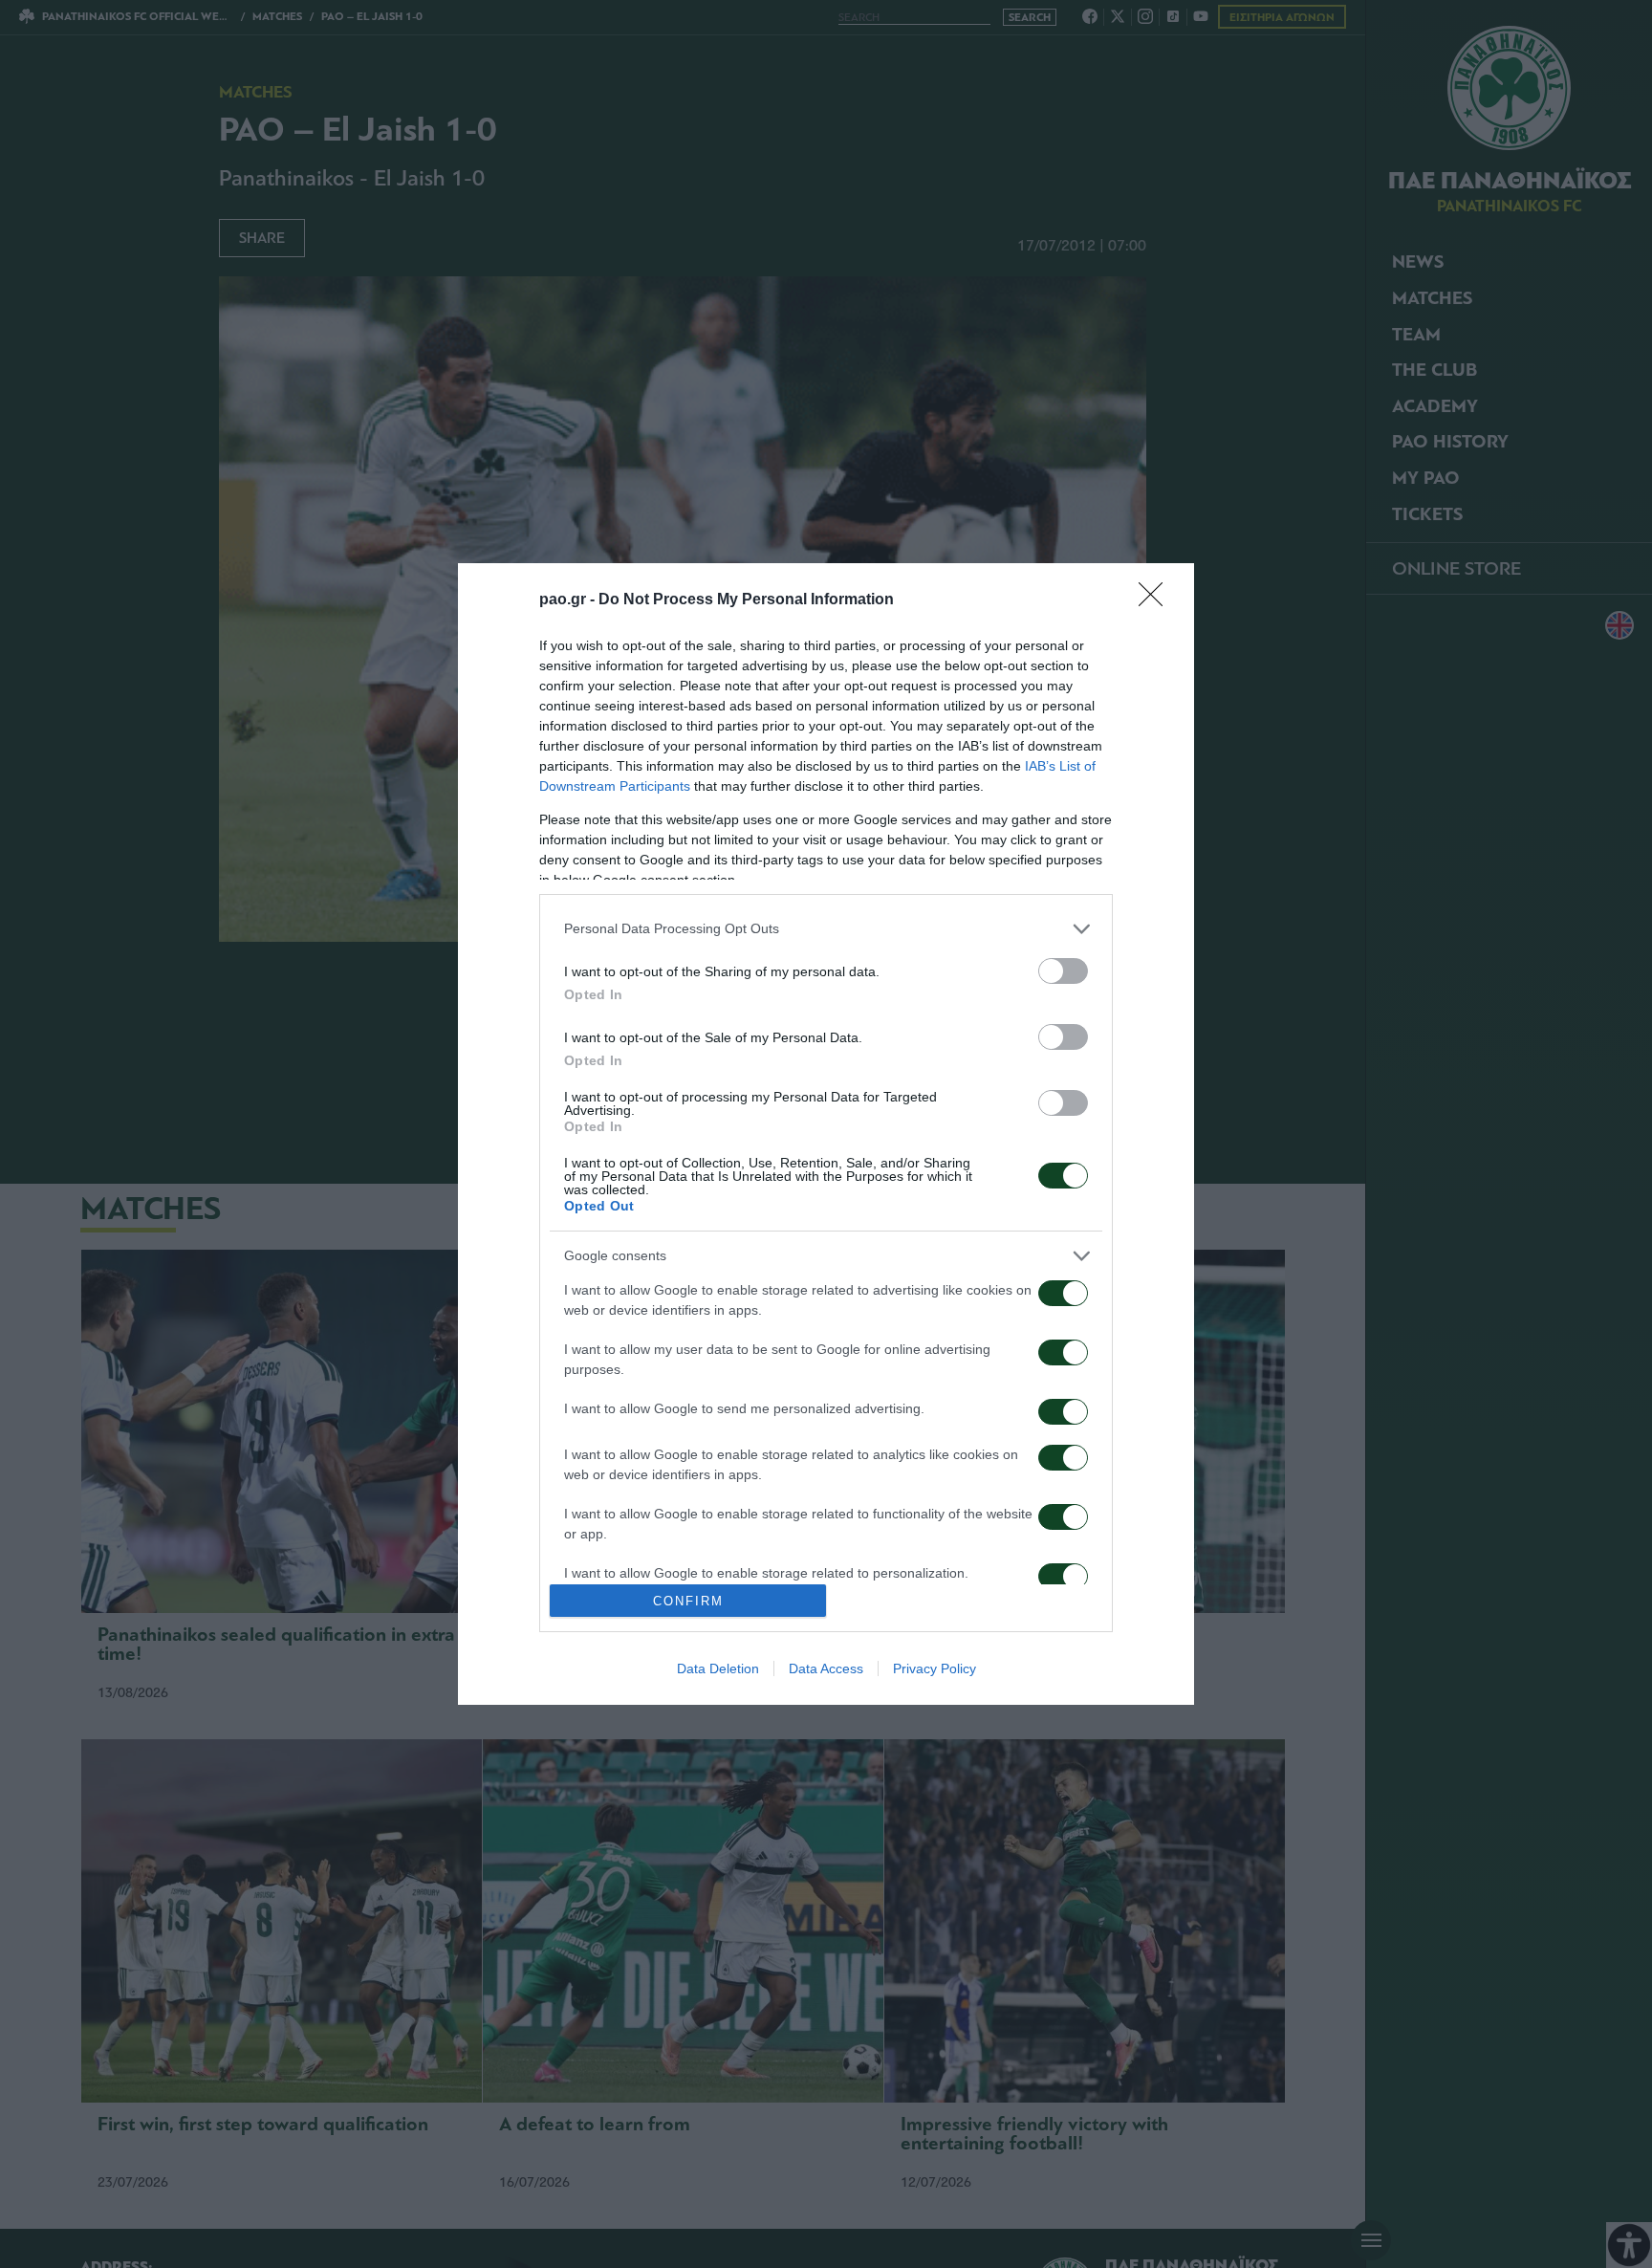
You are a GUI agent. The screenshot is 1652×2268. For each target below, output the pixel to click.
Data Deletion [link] (718, 1668)
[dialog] (826, 1134)
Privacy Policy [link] (935, 1668)
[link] (1157, 600)
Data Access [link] (826, 1668)
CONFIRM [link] (688, 1601)
